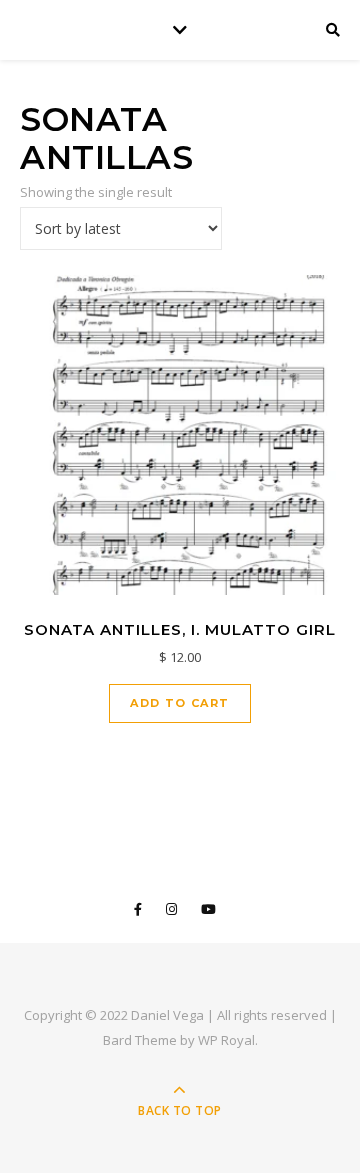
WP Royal (226, 1040)
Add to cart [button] (179, 703)
